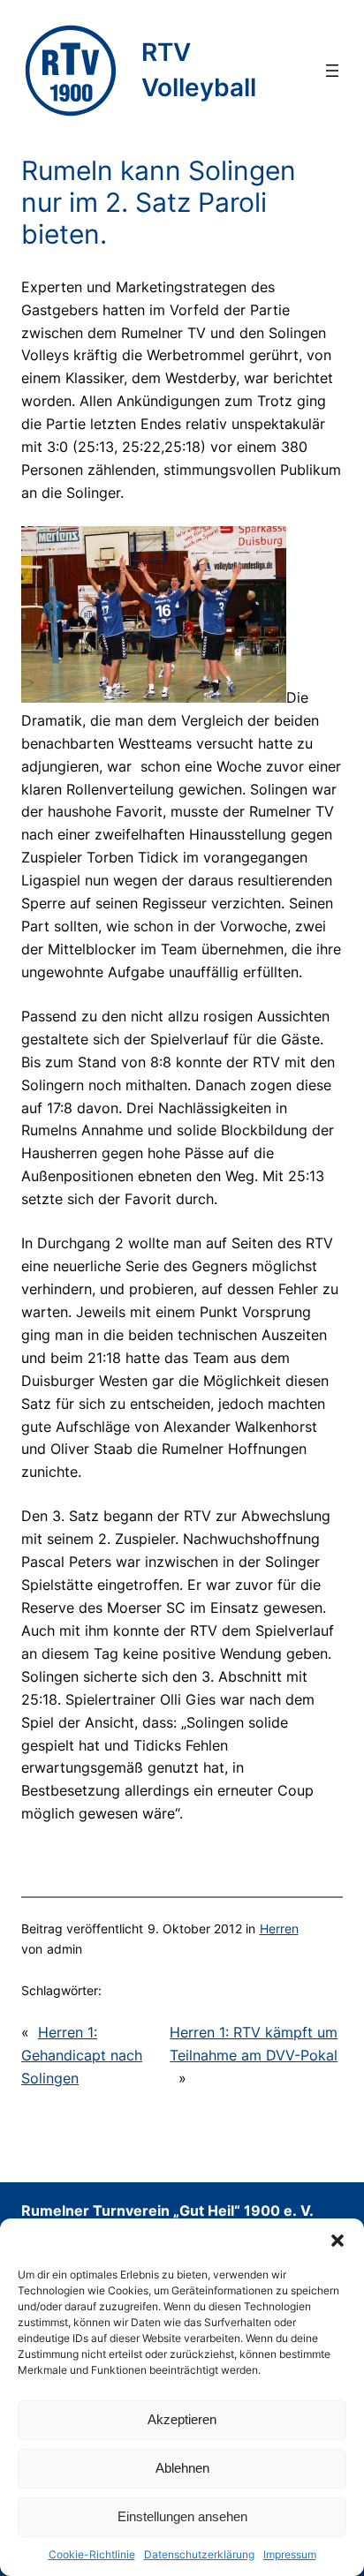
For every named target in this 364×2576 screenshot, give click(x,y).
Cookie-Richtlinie (92, 2554)
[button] (337, 2241)
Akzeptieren (182, 2419)
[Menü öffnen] (332, 71)
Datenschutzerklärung (199, 2554)
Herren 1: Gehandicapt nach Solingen (82, 2055)
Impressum (290, 2554)
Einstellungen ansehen (182, 2516)
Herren (279, 1928)
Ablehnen (182, 2468)
